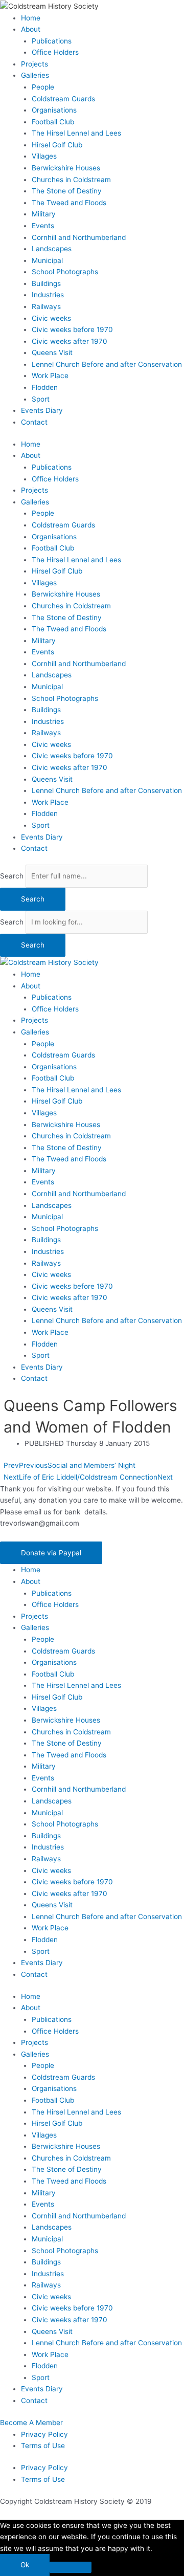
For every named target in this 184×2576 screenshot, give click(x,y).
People (43, 87)
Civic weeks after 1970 (70, 341)
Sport (41, 399)
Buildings (46, 283)
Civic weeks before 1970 (72, 329)
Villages (44, 156)
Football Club (53, 122)
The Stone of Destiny (67, 191)
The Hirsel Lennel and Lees (76, 133)
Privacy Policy (44, 2434)
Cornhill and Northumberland (79, 237)
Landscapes (52, 249)
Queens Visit (52, 353)
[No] (71, 2567)
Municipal (47, 260)
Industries (48, 295)
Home (31, 18)
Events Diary (42, 410)
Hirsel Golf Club (57, 145)
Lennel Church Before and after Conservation (107, 364)
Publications (52, 41)
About (31, 29)
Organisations (54, 110)
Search (12, 876)
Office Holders (55, 52)
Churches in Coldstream (71, 180)
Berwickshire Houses (66, 168)
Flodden (45, 387)
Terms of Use (43, 2446)
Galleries (35, 75)
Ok (25, 2565)
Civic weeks (51, 318)
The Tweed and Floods (69, 203)
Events (43, 226)
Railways (46, 306)
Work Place (50, 376)
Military (44, 214)
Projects (34, 64)
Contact (34, 422)
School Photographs (65, 272)
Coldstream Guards (63, 99)
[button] (51, 1553)
